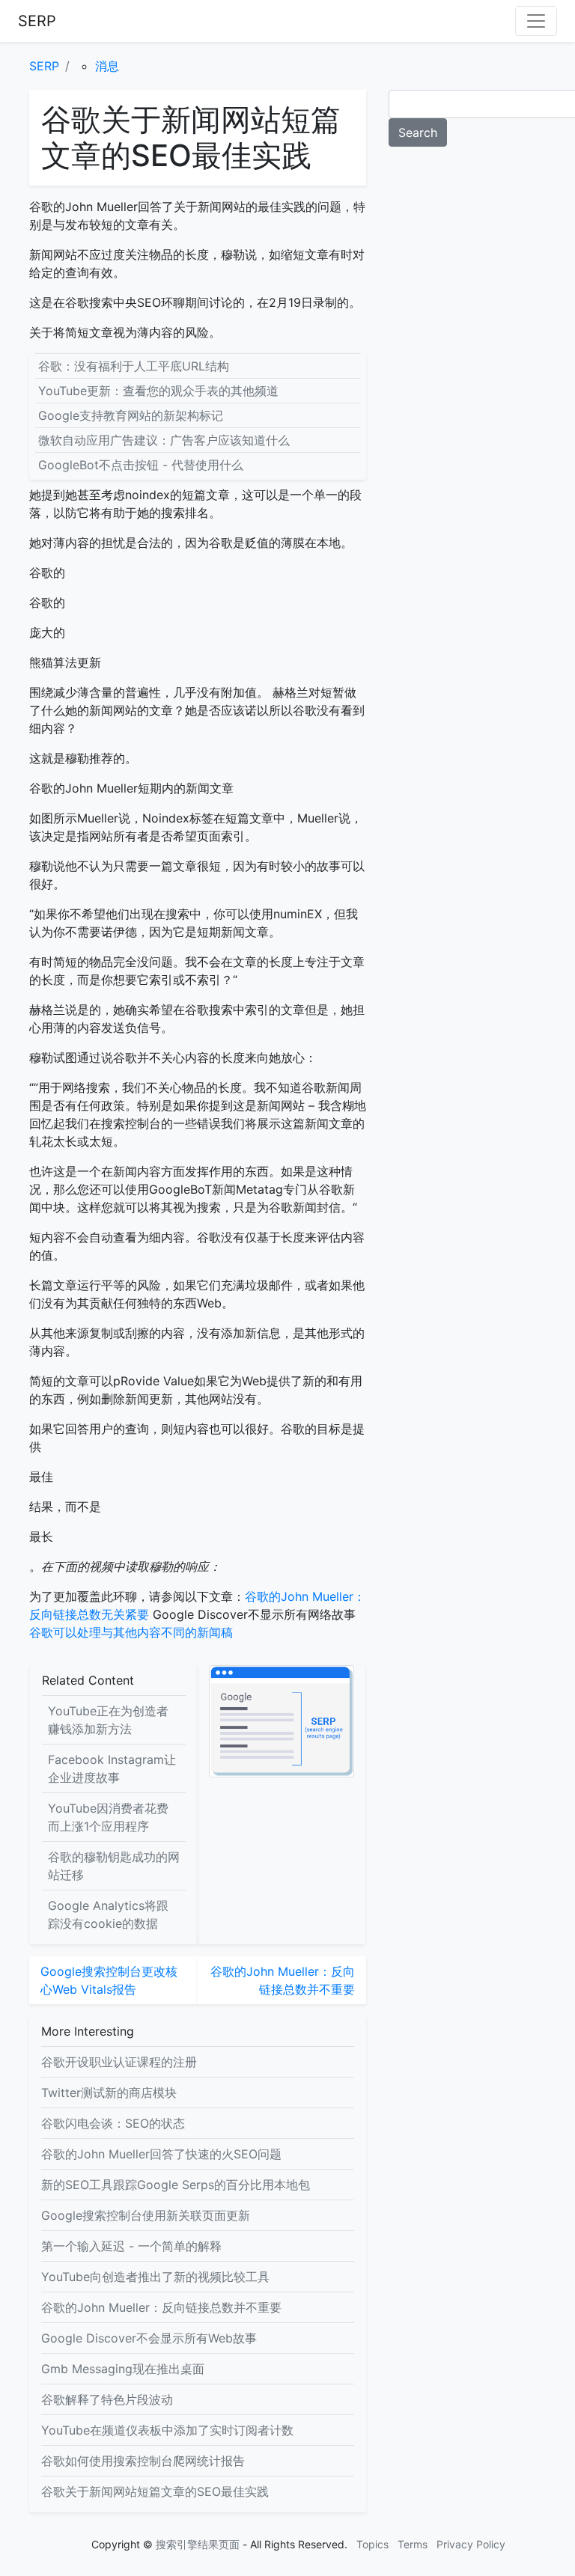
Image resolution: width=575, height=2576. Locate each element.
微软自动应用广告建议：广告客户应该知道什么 (164, 440)
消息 (107, 66)
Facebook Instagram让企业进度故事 (112, 1768)
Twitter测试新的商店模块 (109, 2093)
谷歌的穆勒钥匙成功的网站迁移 (114, 1866)
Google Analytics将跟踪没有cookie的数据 (108, 1914)
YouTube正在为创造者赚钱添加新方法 (108, 1720)
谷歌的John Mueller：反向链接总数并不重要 (161, 2307)
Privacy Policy (471, 2544)
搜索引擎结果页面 (198, 2544)
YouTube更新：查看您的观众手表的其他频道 (158, 391)
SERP (37, 21)
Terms (413, 2544)
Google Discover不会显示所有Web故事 (149, 2338)
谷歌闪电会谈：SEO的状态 (113, 2123)
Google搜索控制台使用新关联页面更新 (146, 2215)
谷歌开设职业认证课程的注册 (119, 2062)
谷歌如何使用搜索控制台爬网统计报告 (143, 2461)
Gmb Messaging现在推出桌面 (123, 2369)
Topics (372, 2544)
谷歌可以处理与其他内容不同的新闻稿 (131, 1632)
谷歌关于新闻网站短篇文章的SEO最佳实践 (155, 2491)
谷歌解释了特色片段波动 (107, 2399)
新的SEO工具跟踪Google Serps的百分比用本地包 (176, 2185)
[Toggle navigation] (536, 21)
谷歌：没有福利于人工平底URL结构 (134, 366)
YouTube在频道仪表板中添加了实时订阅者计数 (167, 2430)
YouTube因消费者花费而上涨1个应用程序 (108, 1817)
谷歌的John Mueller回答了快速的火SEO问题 (161, 2154)
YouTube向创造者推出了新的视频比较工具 (155, 2277)
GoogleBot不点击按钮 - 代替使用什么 (141, 465)
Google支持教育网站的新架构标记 (131, 415)
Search (418, 132)
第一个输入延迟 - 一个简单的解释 (131, 2246)
